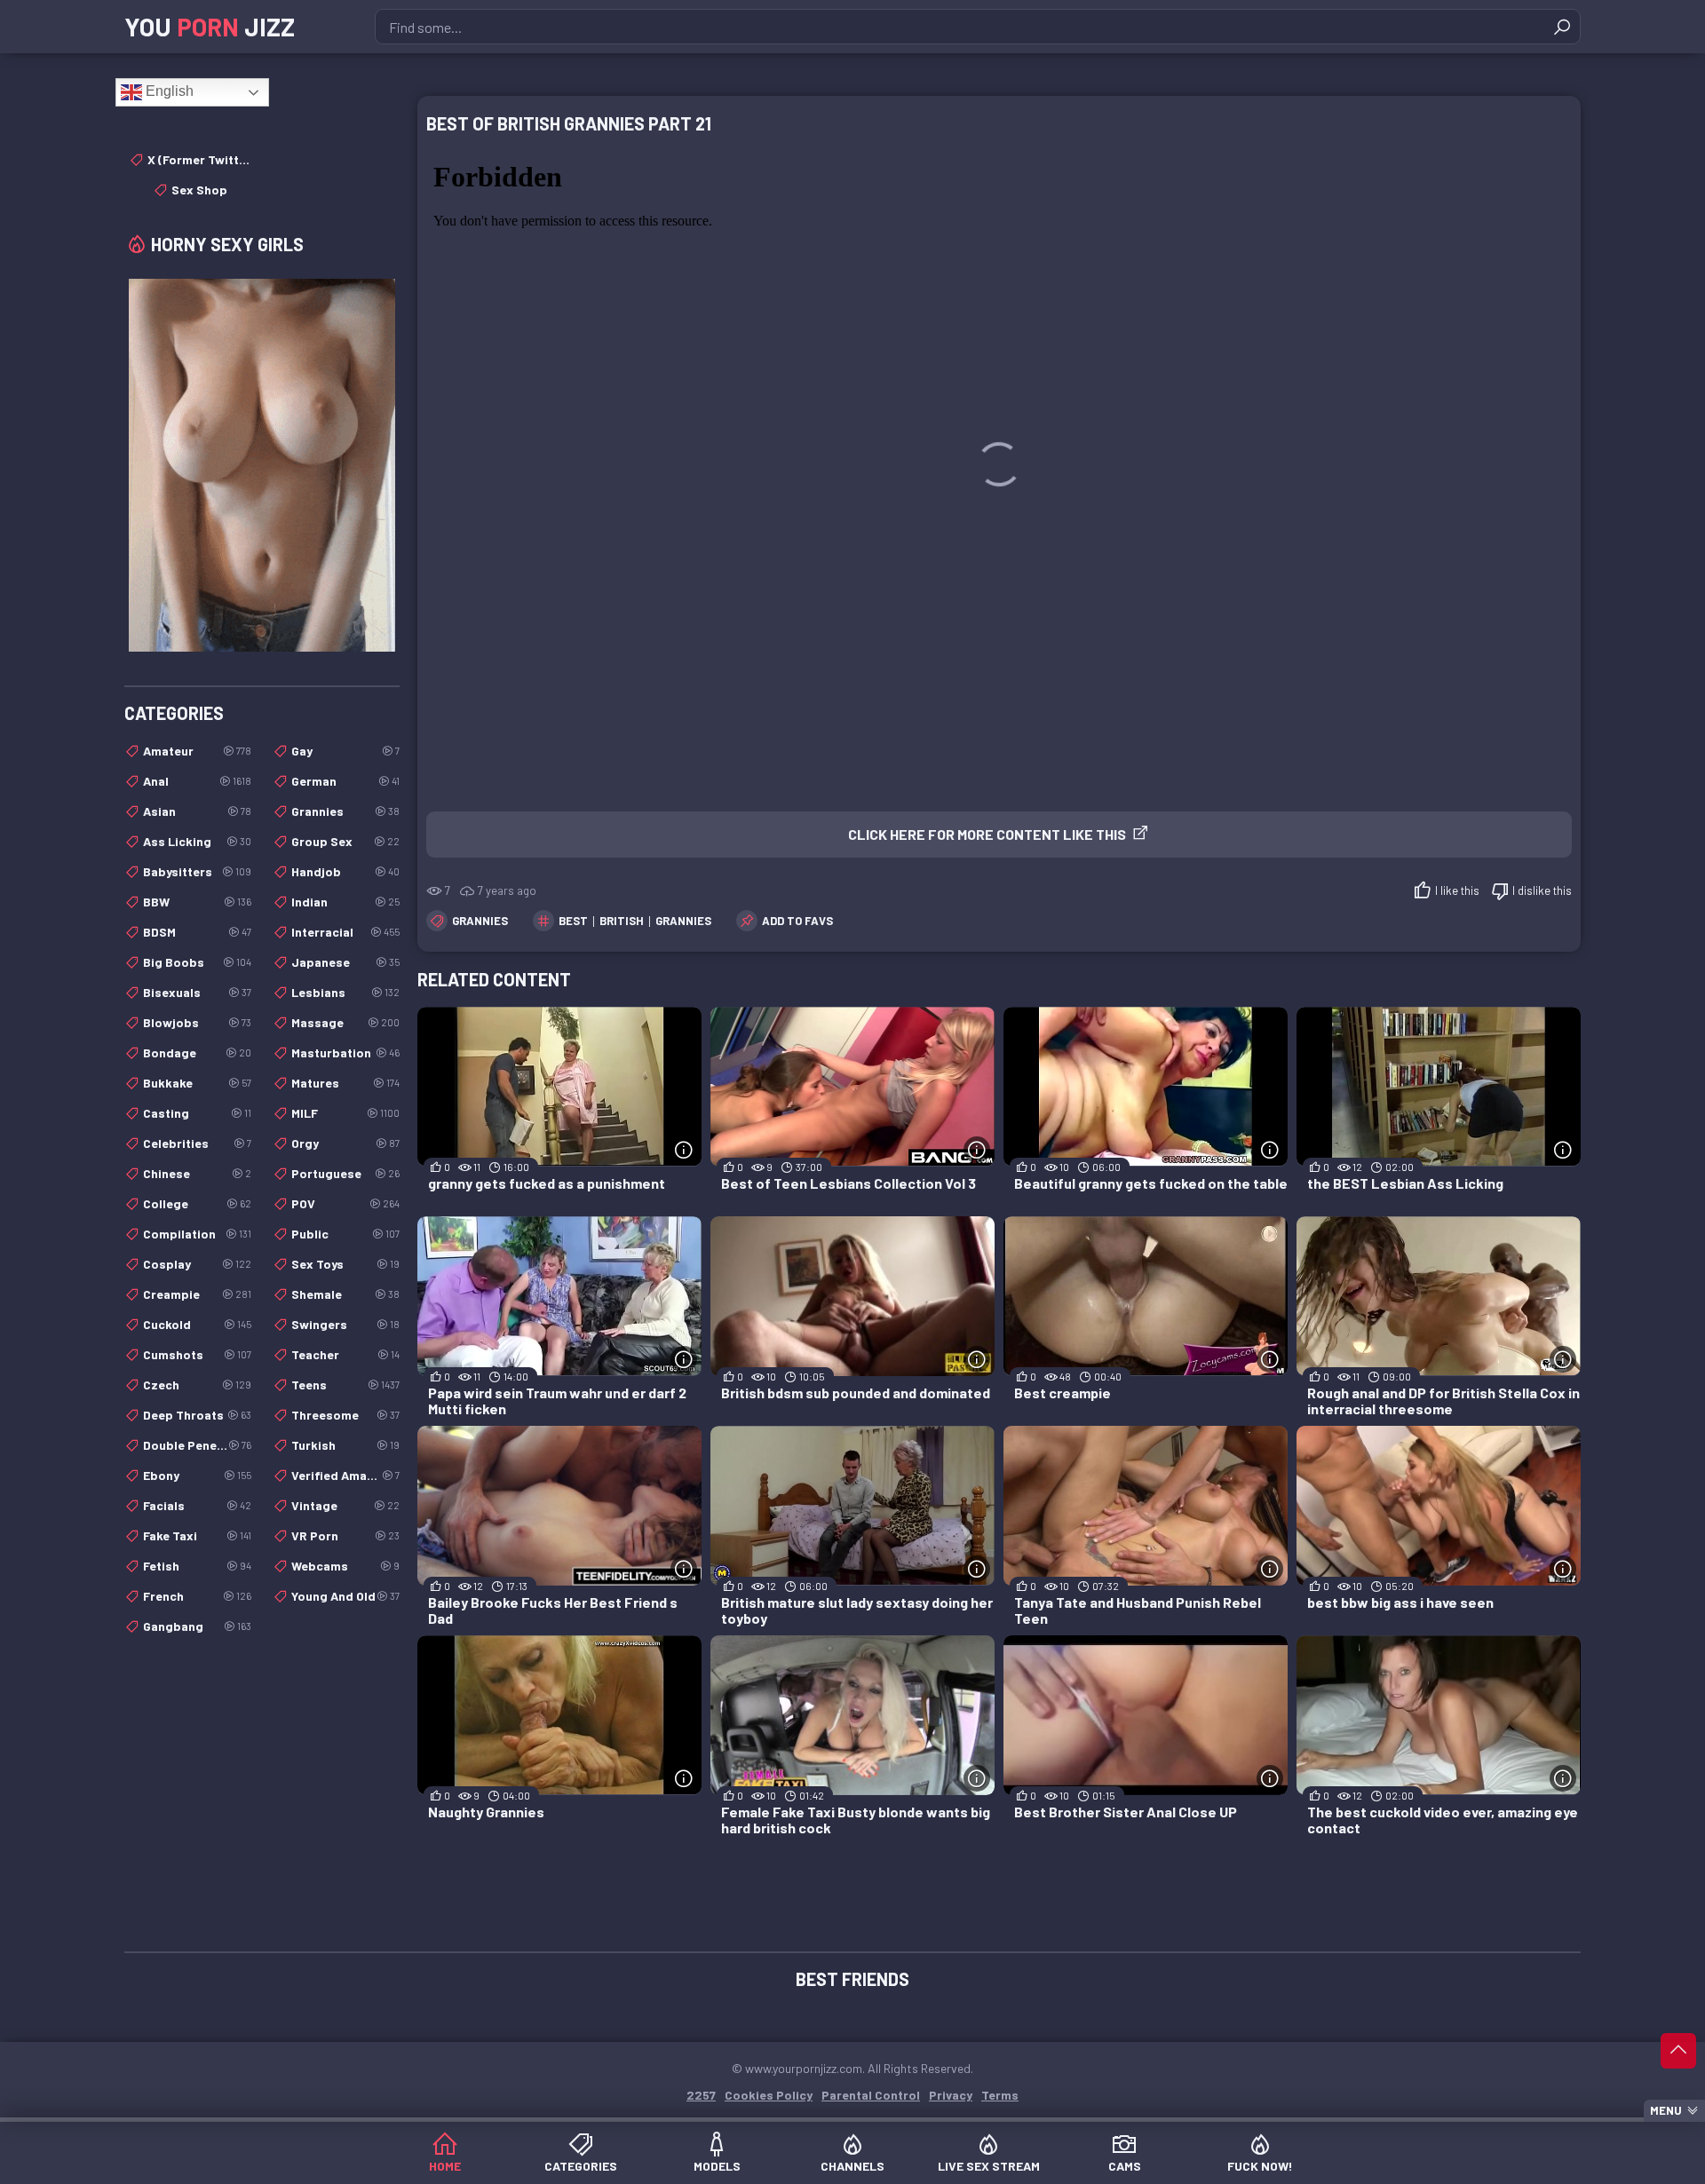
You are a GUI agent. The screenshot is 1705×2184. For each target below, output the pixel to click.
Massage (345, 1022)
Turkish (345, 1445)
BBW (197, 902)
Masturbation (345, 1052)
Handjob (345, 871)
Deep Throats (197, 1415)
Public (345, 1234)
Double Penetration (197, 1445)
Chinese (197, 1173)
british (622, 921)
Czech (197, 1385)
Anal (197, 781)
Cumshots (197, 1354)
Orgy (345, 1143)
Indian (345, 902)
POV (345, 1203)
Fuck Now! (1260, 2166)
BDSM (197, 932)
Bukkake (197, 1083)
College (197, 1203)
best (573, 921)
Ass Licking (197, 841)
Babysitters (197, 871)
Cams (1125, 2166)
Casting (197, 1113)
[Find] (1562, 27)
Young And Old (345, 1596)
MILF (345, 1113)
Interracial (345, 932)
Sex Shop (199, 190)
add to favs (797, 921)
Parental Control (871, 2095)
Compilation (197, 1234)
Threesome (345, 1415)
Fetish (197, 1566)
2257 (701, 2095)
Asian (197, 811)
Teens (345, 1385)
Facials (197, 1505)
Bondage (197, 1052)
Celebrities (197, 1143)
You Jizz (210, 27)
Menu (1666, 2110)
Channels (852, 2166)
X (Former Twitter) (199, 159)
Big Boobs (197, 962)
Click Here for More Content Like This (987, 834)
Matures (345, 1083)
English (168, 91)
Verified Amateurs (345, 1475)
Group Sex (345, 841)
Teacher (345, 1354)
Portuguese (345, 1173)
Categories (581, 2166)
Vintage (345, 1505)
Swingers (345, 1324)
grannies (683, 921)
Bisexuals (197, 992)
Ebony (197, 1475)
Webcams (345, 1566)
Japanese (345, 962)
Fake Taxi (197, 1535)
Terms (1000, 2095)
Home (445, 2166)
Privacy (951, 2095)
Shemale (345, 1294)
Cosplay (197, 1264)
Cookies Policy (769, 2095)
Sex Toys (345, 1264)
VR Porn (345, 1535)
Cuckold (197, 1324)
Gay (345, 751)
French (197, 1596)
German (345, 781)
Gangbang (197, 1626)
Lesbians (345, 992)
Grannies (480, 921)
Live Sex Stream (989, 2166)
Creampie (197, 1294)
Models (717, 2166)
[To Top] (1678, 2051)
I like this (1457, 890)
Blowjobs (197, 1022)
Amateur (197, 751)
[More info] (684, 1150)
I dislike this (1542, 890)
